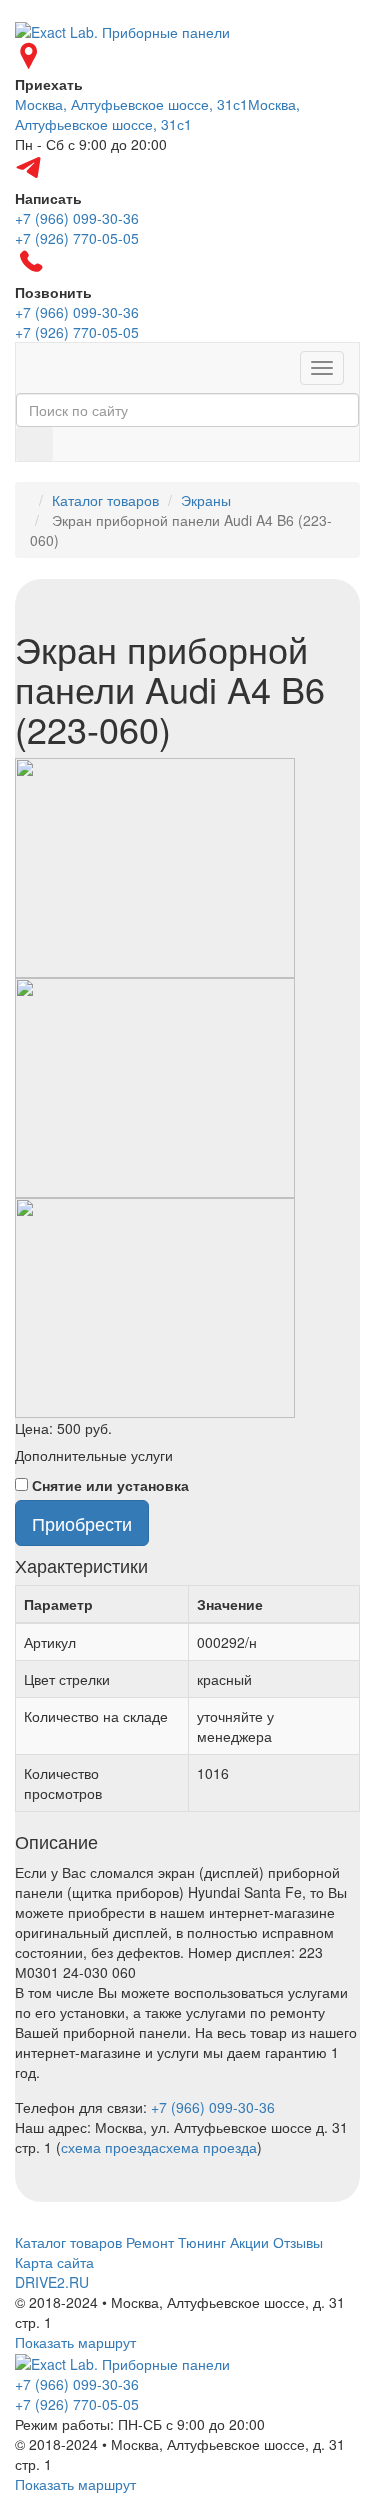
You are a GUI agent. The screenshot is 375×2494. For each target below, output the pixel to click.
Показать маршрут (75, 2342)
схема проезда (110, 2147)
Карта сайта (54, 2262)
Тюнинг (202, 2242)
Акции (249, 2242)
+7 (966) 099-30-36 (213, 2107)
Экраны (206, 500)
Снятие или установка (110, 1485)
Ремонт (150, 2242)
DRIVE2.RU (52, 2282)
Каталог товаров (105, 500)
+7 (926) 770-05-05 (77, 2404)
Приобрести (82, 1523)
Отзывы (298, 2242)
